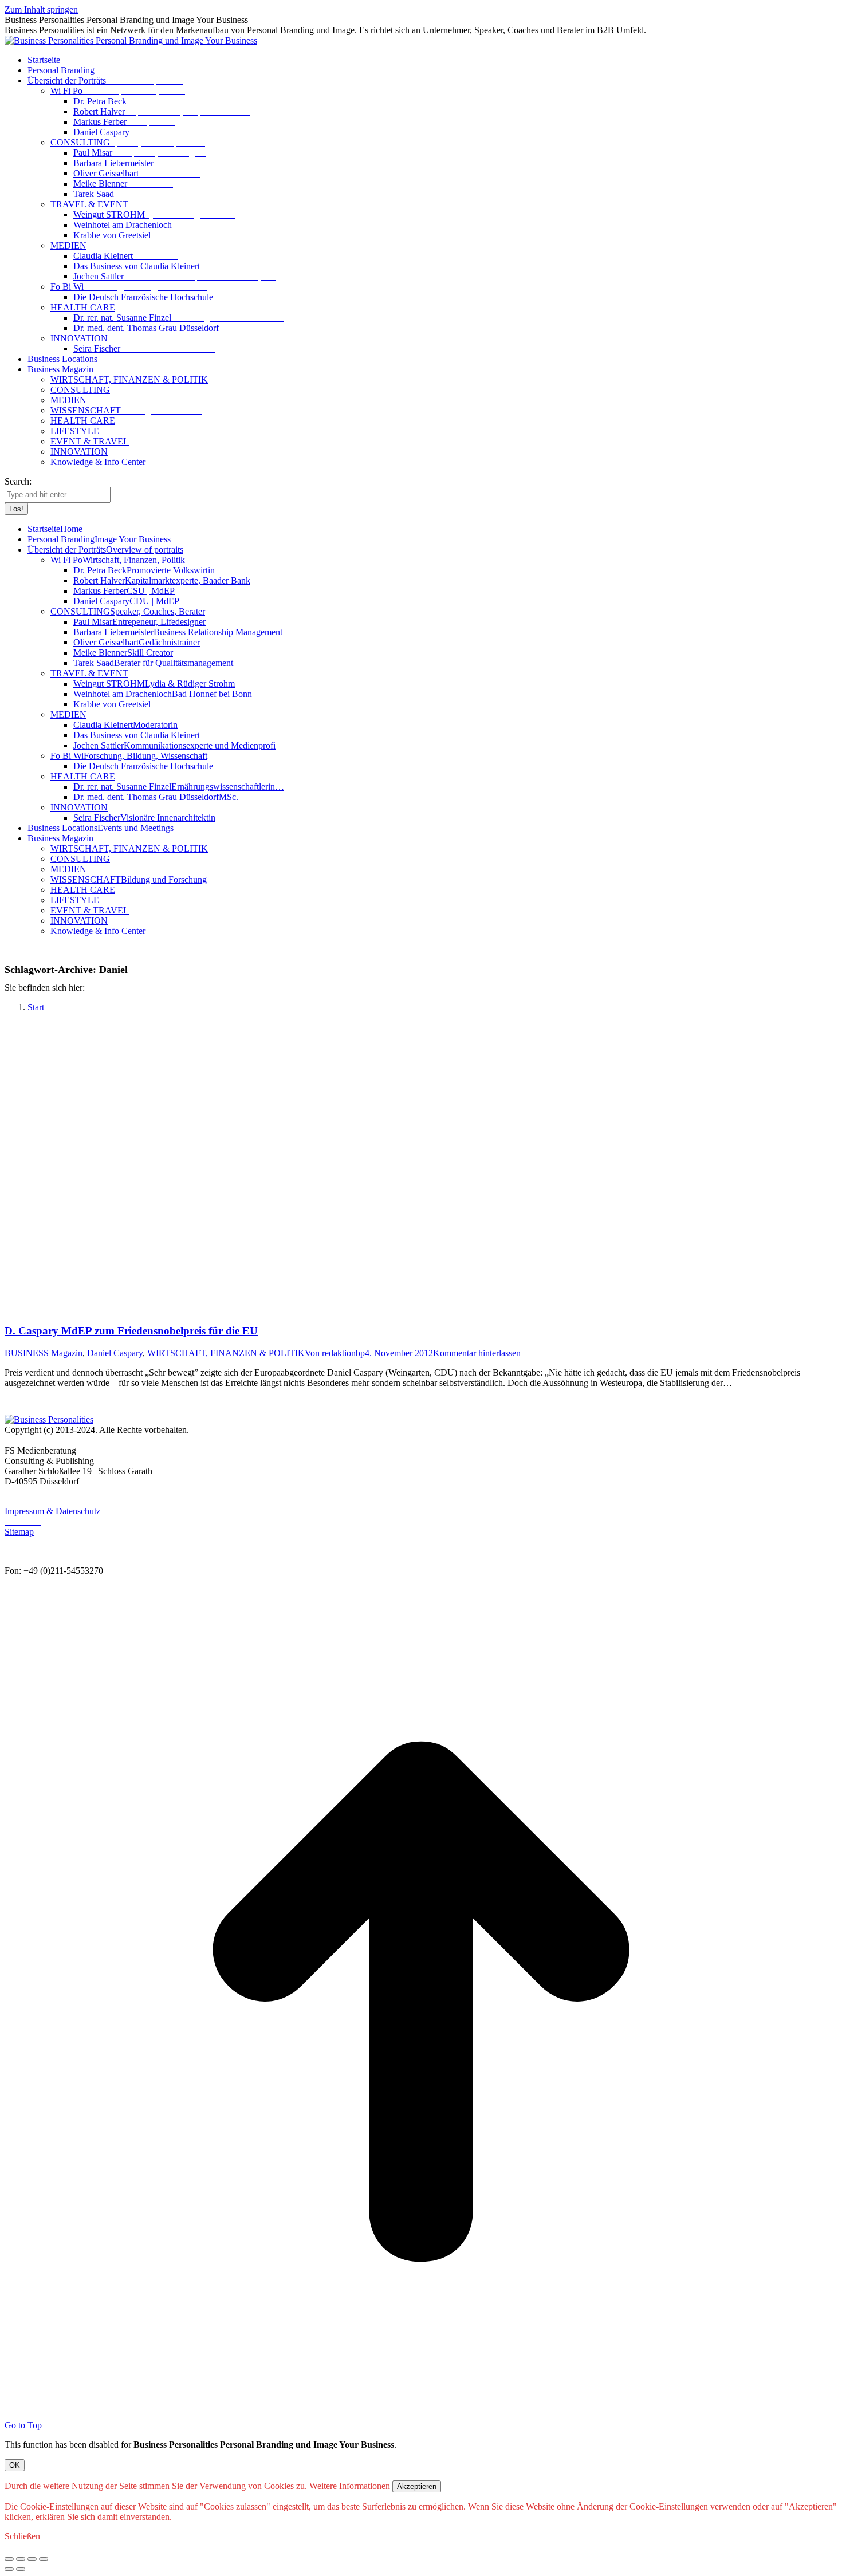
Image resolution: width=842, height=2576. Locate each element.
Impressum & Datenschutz (52, 1511)
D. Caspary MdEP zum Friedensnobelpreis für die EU (131, 1331)
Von (335, 1353)
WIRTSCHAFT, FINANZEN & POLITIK (226, 1353)
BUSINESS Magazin (44, 1353)
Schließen (22, 2536)
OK (15, 2465)
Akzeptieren (417, 2486)
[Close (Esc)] (9, 2559)
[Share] (21, 2559)
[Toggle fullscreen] (32, 2559)
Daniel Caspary (115, 1353)
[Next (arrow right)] (21, 2569)
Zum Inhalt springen (41, 9)
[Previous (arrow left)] (9, 2569)
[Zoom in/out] (44, 2559)
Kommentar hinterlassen (477, 1353)
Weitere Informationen (350, 2486)
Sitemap (19, 1532)
